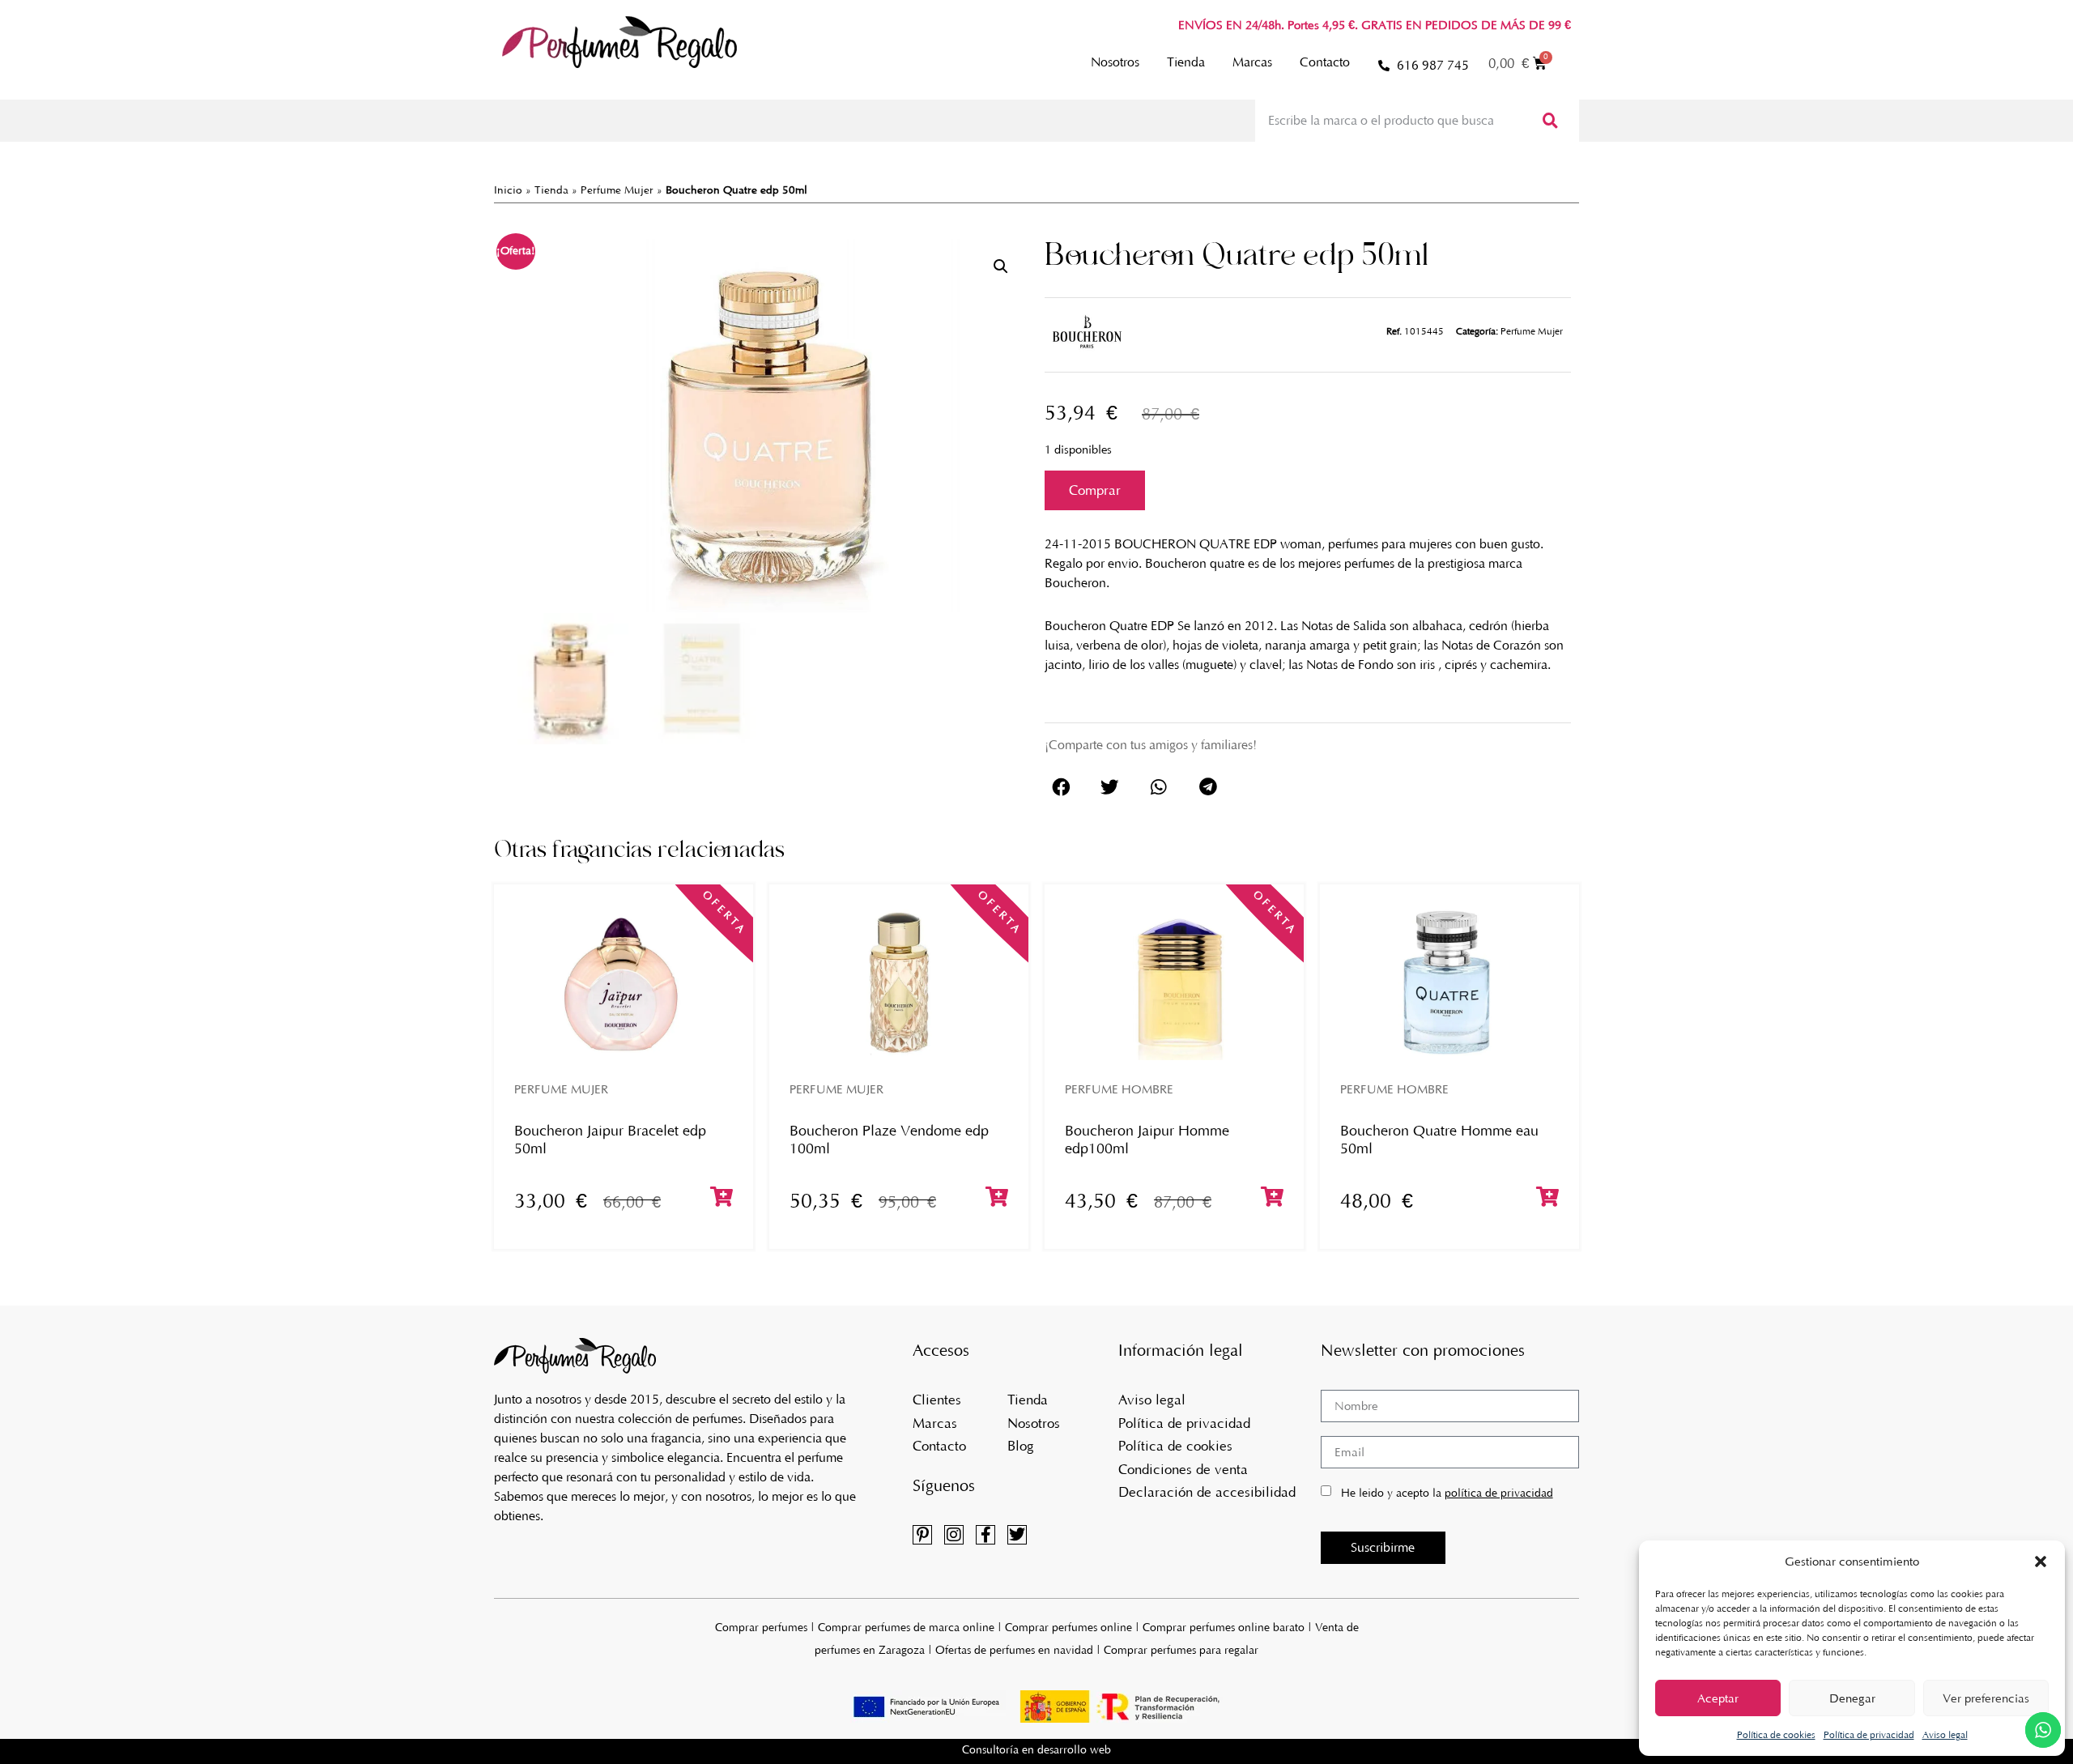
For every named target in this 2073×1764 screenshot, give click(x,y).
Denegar (1852, 1698)
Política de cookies (1776, 1735)
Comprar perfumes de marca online (906, 1628)
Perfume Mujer (617, 190)
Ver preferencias (1986, 1698)
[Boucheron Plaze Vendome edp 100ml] (899, 982)
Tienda (1186, 62)
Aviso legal (1945, 1735)
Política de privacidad (1869, 1735)
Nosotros (1115, 62)
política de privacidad (1499, 1493)
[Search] (1549, 121)
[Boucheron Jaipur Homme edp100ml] (1174, 982)
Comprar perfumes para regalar (1181, 1650)
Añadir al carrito (1095, 490)
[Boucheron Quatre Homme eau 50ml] (1449, 982)
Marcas (1252, 62)
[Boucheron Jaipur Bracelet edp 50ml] (624, 982)
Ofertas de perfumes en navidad (1014, 1650)
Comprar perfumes (761, 1628)
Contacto (1325, 62)
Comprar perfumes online (1068, 1628)
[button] (2041, 1562)
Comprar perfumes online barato (1224, 1628)
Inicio (508, 190)
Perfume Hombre (1119, 1089)
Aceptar (1718, 1698)
